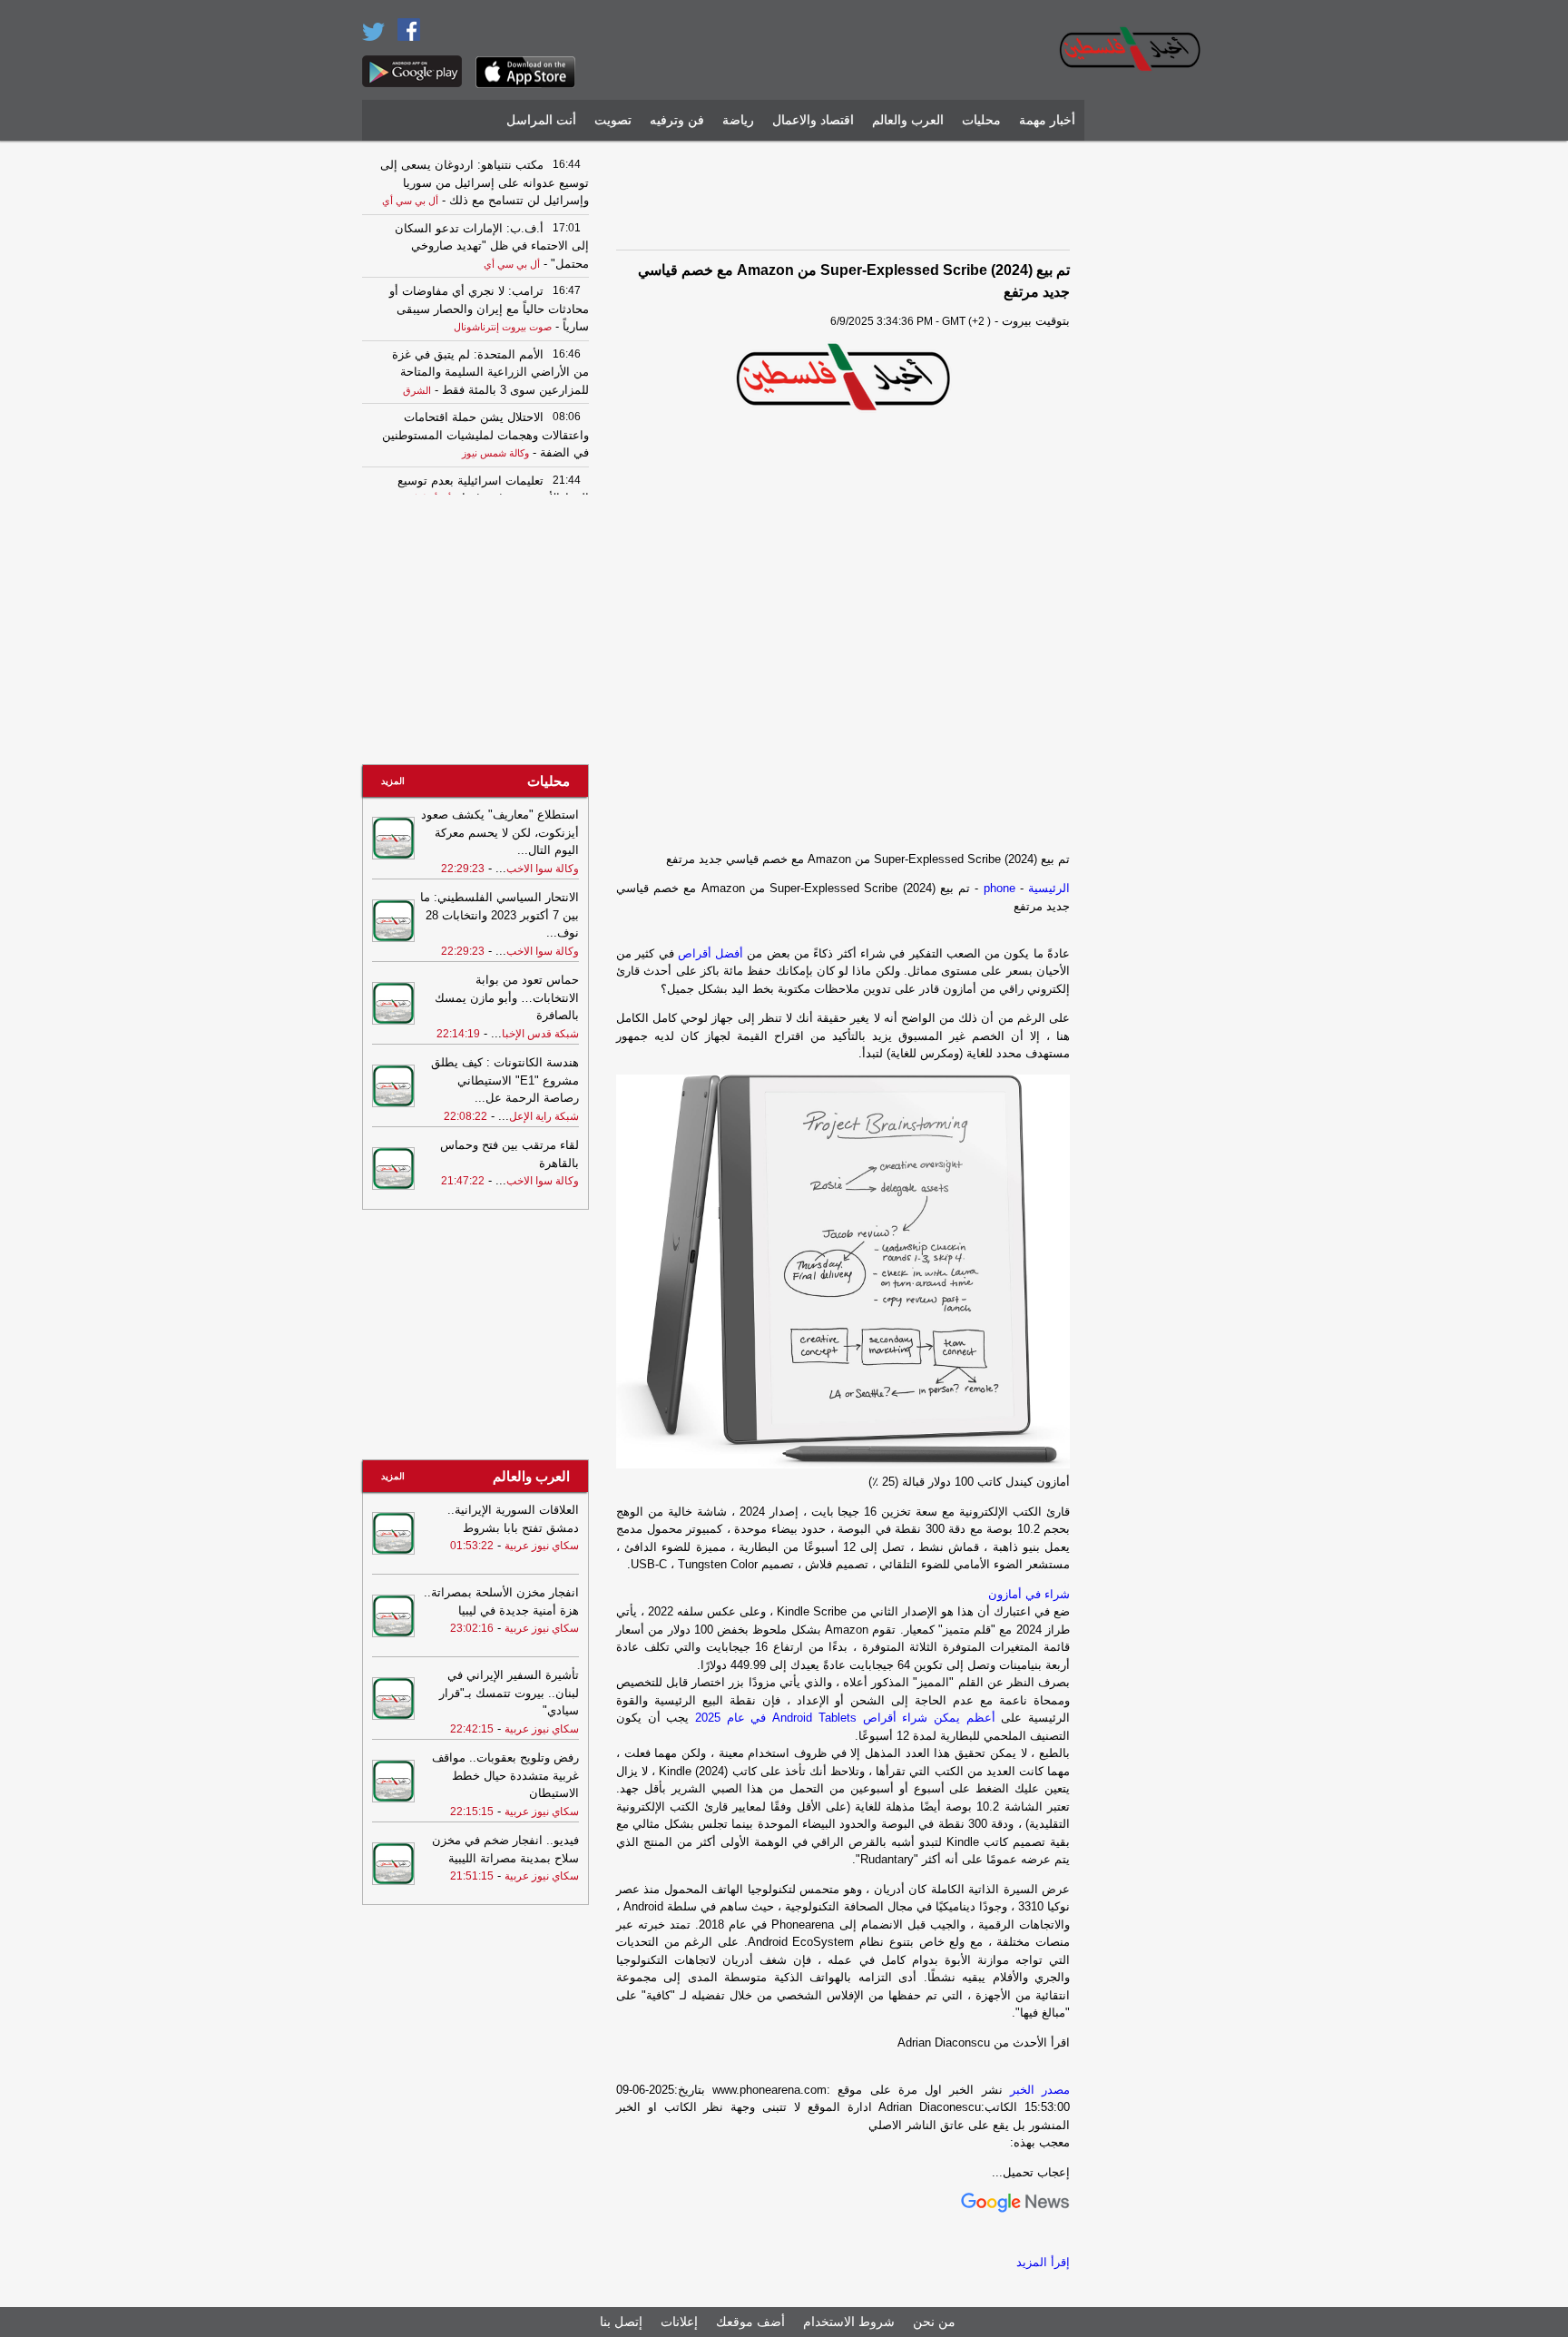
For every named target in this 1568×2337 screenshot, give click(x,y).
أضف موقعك (750, 2322)
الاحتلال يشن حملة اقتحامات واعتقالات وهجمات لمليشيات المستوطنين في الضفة (485, 435)
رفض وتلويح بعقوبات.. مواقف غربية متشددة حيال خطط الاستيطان (505, 1775)
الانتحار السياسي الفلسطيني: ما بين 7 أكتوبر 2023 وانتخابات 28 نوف (500, 915)
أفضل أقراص (710, 953)
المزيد (393, 781)
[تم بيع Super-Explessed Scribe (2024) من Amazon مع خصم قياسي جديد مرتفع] (843, 378)
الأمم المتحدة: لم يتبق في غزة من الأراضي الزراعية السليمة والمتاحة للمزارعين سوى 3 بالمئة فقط (490, 372)
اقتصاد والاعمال (813, 120)
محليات (981, 120)
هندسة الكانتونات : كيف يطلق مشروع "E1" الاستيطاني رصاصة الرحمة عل (505, 1080)
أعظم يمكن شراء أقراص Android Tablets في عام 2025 (845, 1718)
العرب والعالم (908, 120)
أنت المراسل (541, 120)
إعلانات (679, 2322)
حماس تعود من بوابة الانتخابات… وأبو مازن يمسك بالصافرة (507, 997)
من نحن (934, 2322)
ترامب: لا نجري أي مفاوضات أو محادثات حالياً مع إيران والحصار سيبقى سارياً (489, 309)
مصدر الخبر (1040, 2090)
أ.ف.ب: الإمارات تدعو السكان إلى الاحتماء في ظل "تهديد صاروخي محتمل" (492, 246)
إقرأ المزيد (1043, 2262)
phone (1000, 888)
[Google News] (1015, 2209)
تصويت (613, 120)
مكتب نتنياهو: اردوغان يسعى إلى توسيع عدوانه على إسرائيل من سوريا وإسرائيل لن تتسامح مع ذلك (485, 182)
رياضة (738, 120)
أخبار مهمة (1047, 120)
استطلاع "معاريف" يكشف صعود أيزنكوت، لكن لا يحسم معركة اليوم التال (500, 832)
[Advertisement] (1151, 422)
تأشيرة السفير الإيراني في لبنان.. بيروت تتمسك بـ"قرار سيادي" (509, 1693)
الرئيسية (1049, 888)
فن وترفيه (677, 120)
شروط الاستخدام (849, 2322)
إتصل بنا (621, 2322)
